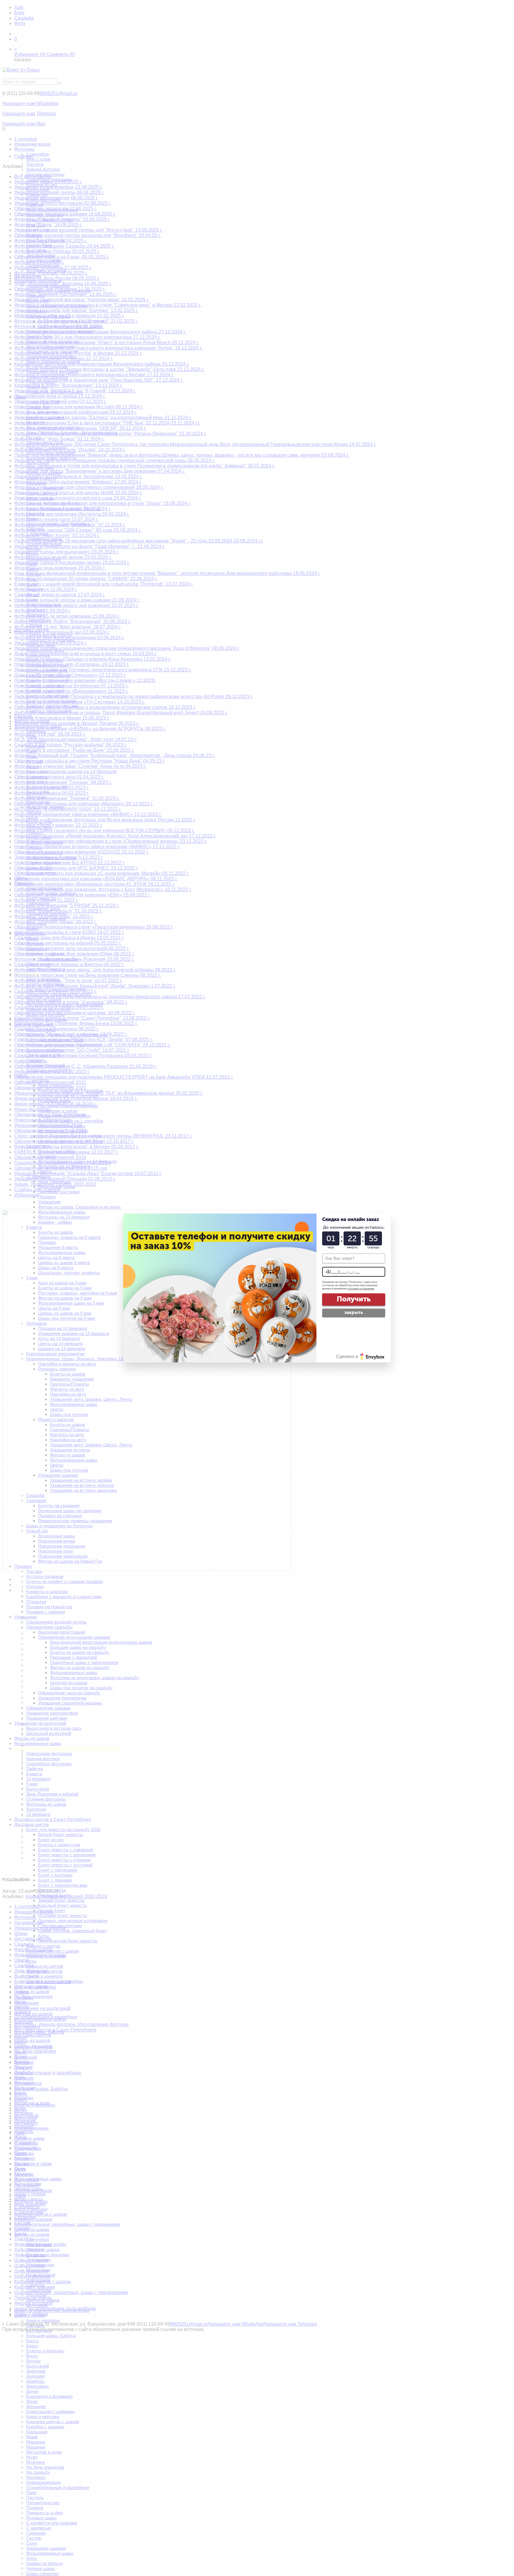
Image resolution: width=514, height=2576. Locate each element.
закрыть (354, 1312)
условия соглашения (361, 1289)
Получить (354, 1299)
